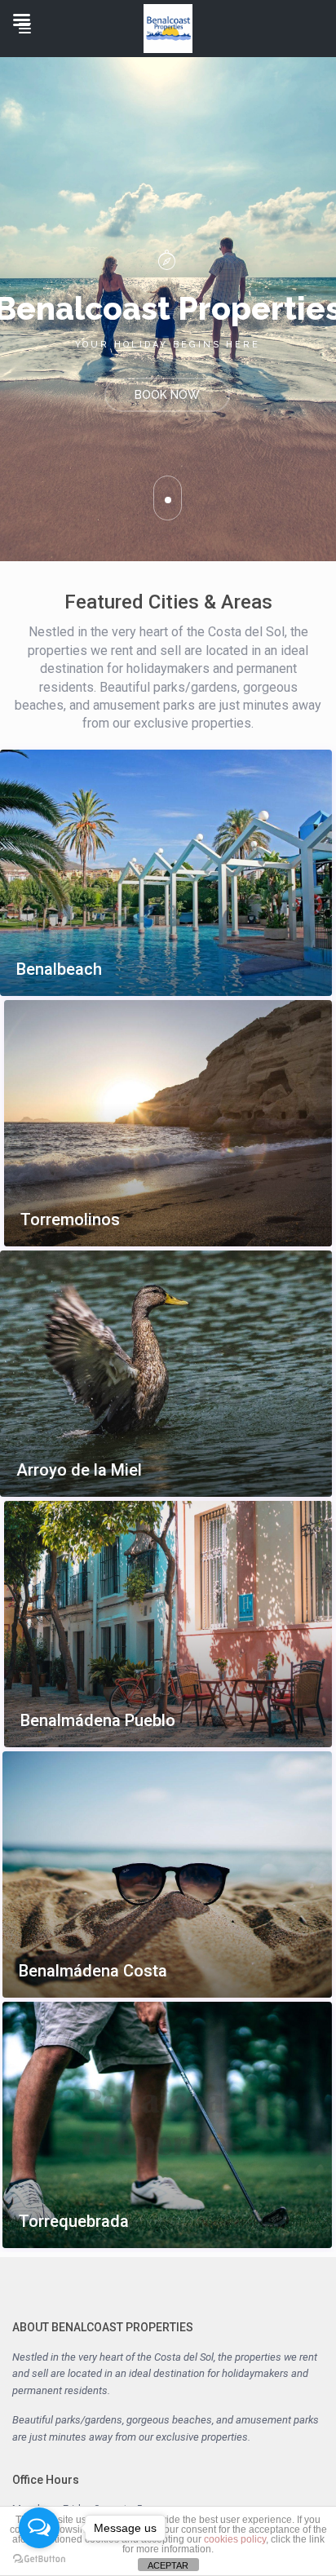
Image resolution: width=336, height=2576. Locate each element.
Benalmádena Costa (93, 1971)
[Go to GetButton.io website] (39, 2559)
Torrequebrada (74, 2222)
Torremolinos (70, 1220)
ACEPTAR (168, 2565)
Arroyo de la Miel (79, 1470)
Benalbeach (59, 969)
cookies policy (235, 2539)
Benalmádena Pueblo (98, 1721)
